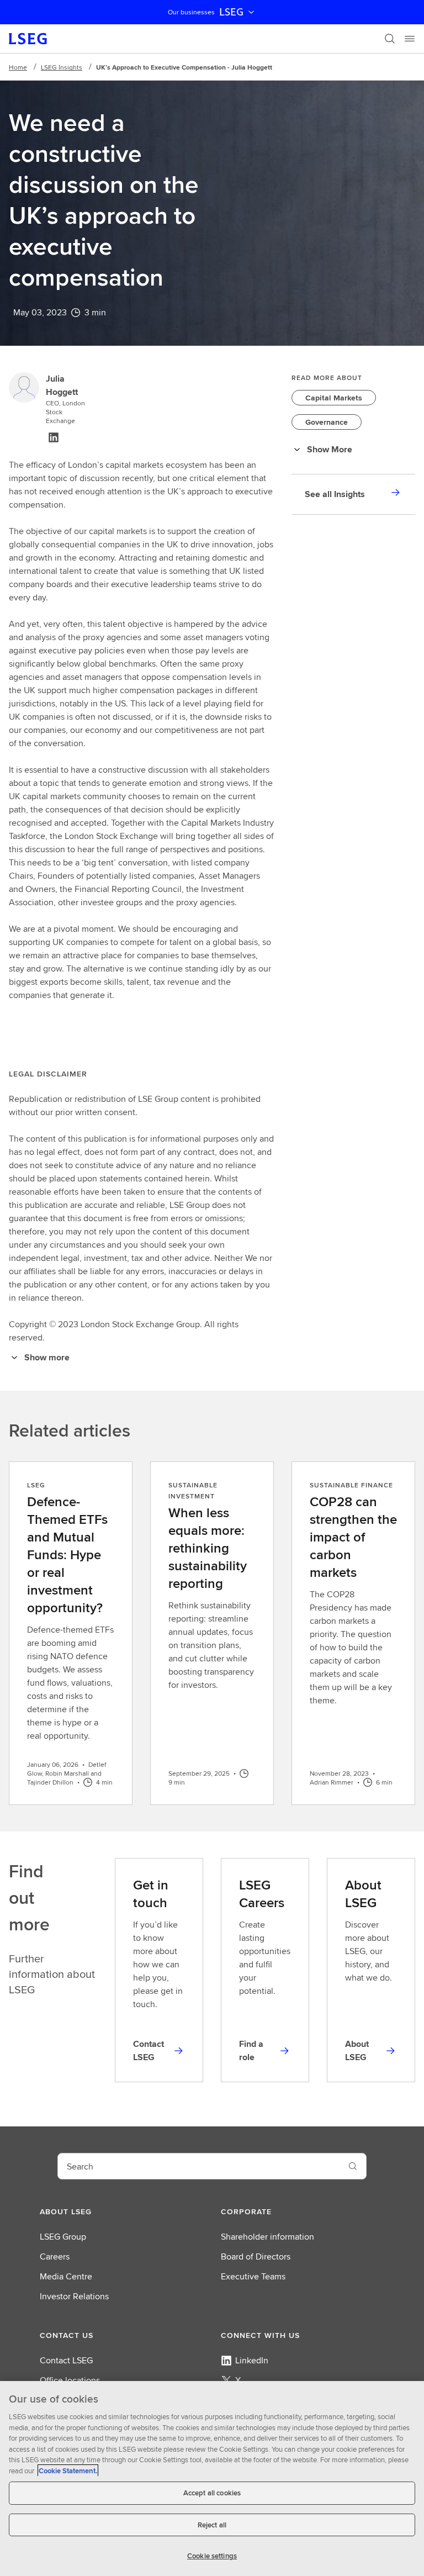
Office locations (70, 2380)
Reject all (212, 2525)
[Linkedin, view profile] (54, 437)
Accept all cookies (212, 2493)
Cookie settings (212, 2556)
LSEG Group (63, 2237)
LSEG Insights (62, 67)
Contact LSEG (66, 2360)
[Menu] (410, 39)
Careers (55, 2256)
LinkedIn (252, 2360)
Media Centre (66, 2276)
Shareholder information (267, 2237)
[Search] (390, 39)
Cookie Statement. (68, 2471)
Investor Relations (74, 2296)
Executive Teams (253, 2276)
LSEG (231, 12)
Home (18, 67)
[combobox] (199, 2166)
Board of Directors (256, 2256)
